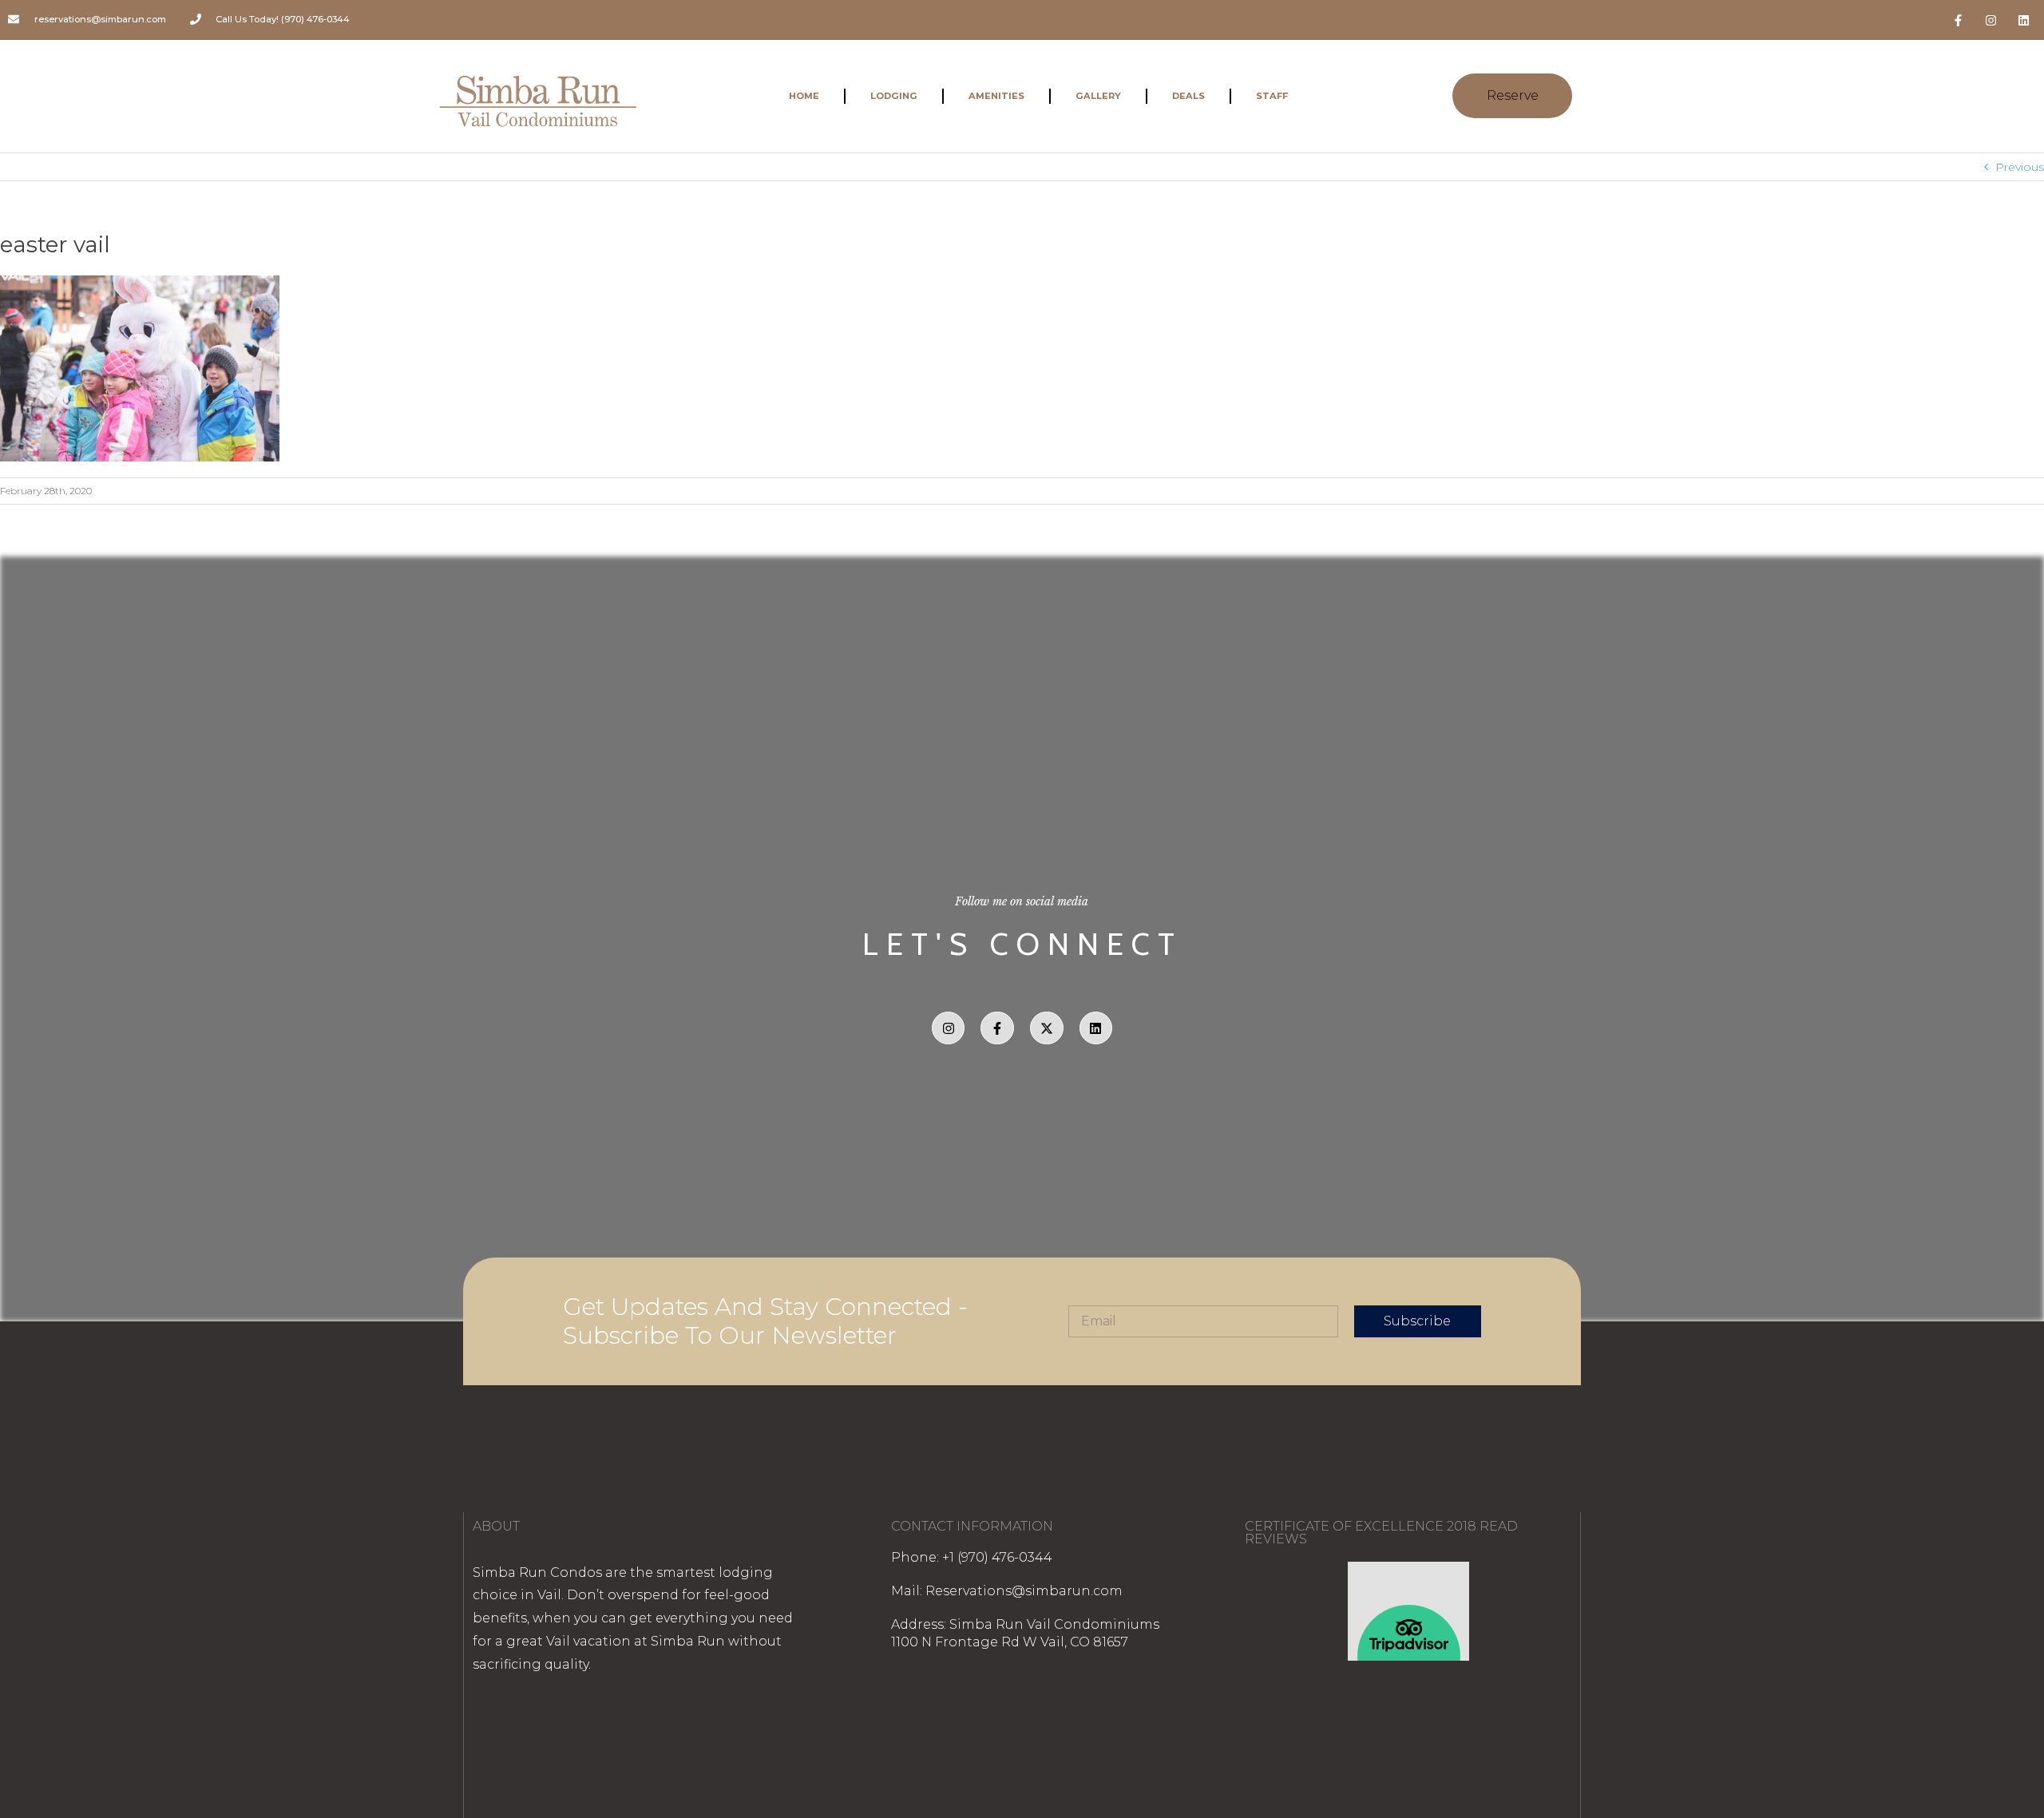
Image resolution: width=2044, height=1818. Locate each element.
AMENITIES (996, 96)
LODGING (894, 96)
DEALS (1188, 96)
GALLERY (1098, 96)
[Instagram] (1991, 20)
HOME (804, 96)
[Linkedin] (2024, 20)
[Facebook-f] (1959, 20)
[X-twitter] (1047, 1028)
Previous (2020, 167)
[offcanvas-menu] (1609, 96)
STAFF (1272, 96)
